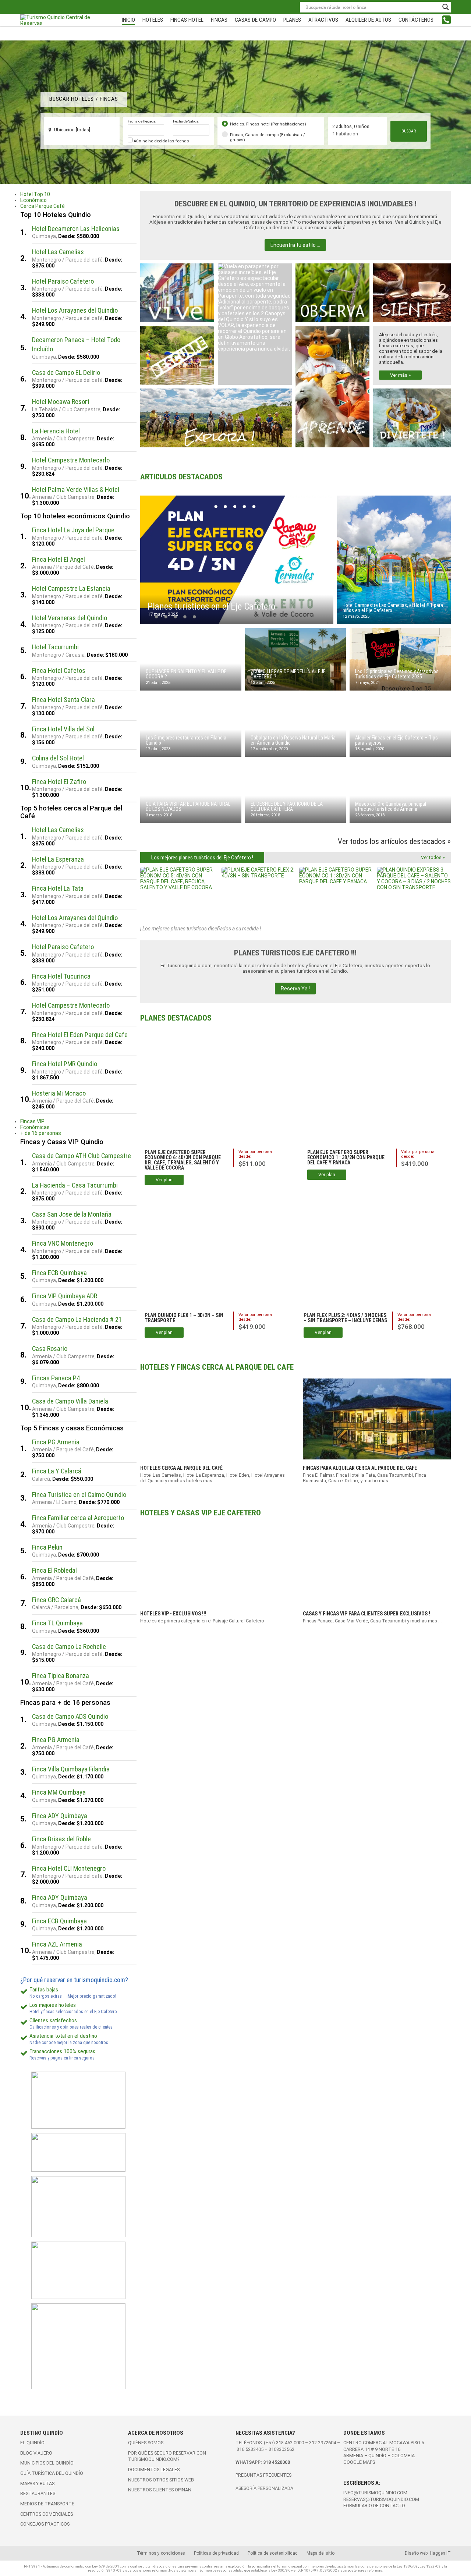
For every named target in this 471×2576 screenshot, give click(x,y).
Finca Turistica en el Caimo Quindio (79, 1495)
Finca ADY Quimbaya (60, 1816)
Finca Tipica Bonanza (61, 1676)
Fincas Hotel (187, 20)
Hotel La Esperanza (58, 859)
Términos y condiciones (161, 2553)
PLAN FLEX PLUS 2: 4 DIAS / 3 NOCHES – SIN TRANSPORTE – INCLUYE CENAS (345, 1318)
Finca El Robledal (54, 1570)
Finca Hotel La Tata (58, 888)
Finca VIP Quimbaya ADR (65, 1296)
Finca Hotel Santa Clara (63, 700)
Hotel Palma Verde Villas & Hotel (76, 489)
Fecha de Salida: (186, 121)
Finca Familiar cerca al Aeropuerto (78, 1518)
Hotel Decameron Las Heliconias (76, 229)
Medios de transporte (47, 2504)
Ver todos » (433, 857)
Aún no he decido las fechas (161, 141)
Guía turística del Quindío (52, 2473)
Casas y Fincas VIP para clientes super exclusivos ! (366, 1614)
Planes (292, 20)
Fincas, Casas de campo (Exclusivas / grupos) (268, 137)
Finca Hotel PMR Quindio (65, 1064)
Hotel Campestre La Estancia (71, 588)
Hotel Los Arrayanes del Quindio (75, 310)
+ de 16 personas (41, 1133)
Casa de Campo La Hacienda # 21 (77, 1319)
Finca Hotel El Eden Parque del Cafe (80, 1035)
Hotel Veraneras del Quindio (70, 618)
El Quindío (32, 2443)
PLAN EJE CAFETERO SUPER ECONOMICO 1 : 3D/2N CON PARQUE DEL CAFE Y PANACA (346, 1157)
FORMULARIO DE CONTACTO (374, 2506)
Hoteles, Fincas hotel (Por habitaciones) (268, 124)
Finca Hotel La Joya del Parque (73, 530)
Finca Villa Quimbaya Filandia (71, 1769)
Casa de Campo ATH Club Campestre (82, 1156)
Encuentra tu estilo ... (295, 245)
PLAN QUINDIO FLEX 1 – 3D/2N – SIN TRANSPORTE (184, 1318)
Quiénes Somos (146, 2443)
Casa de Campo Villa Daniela (70, 1401)
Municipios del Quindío (47, 2463)
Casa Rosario (50, 1349)
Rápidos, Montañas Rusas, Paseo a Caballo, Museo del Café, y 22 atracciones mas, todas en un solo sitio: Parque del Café (410, 414)
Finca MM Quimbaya (59, 1792)
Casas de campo (255, 20)
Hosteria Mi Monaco (59, 1093)
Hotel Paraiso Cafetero (63, 281)
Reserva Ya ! (295, 989)
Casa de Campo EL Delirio (66, 372)
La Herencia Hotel (56, 431)
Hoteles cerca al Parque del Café (181, 1468)
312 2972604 (323, 2443)
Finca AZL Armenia (57, 1944)
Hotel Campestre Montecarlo (71, 460)
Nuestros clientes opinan (160, 2490)
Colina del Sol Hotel (58, 758)
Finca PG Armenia (56, 1442)
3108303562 (281, 2449)
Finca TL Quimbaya (57, 1623)
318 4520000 (277, 2462)
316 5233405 (251, 2449)
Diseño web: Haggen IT (428, 2553)
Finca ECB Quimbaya (59, 1273)
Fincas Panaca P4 (56, 1378)
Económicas (35, 1127)
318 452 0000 (290, 2443)
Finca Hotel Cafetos (59, 670)
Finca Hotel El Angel (59, 559)
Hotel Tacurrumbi (55, 647)
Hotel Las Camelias (58, 252)
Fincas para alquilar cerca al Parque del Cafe (360, 1468)
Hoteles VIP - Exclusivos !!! (173, 1614)
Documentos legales (154, 2469)
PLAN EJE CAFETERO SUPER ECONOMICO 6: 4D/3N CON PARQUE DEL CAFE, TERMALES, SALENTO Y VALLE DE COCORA (183, 1160)
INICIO (128, 20)
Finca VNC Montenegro (63, 1243)
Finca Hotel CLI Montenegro (69, 1868)
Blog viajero (36, 2453)
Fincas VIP (32, 1121)
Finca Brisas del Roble (61, 1839)
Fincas (219, 20)
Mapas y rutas (37, 2483)
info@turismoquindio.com (375, 2493)
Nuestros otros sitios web (161, 2480)
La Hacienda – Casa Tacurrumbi (75, 1185)
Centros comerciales (47, 2514)
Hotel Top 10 (35, 194)
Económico (33, 200)
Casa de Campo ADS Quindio (70, 1716)
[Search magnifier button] (446, 7)
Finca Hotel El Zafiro (59, 782)
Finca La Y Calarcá (57, 1471)
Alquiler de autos (368, 20)
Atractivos (323, 20)
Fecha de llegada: (142, 121)
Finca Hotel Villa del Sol (63, 729)
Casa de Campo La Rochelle (69, 1647)
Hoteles (153, 20)
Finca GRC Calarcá (56, 1600)
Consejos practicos (45, 2524)
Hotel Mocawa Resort (61, 402)
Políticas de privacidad (216, 2553)
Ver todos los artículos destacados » (394, 841)
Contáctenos (416, 20)
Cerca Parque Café (43, 206)
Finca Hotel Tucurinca (61, 976)
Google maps (359, 2462)
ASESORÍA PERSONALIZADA (264, 2488)
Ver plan (164, 1180)
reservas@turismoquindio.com (381, 2499)
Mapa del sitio (321, 2553)
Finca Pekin (47, 1547)
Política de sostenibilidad (273, 2553)
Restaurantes (38, 2493)
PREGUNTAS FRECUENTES (263, 2475)
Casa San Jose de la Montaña (72, 1214)
